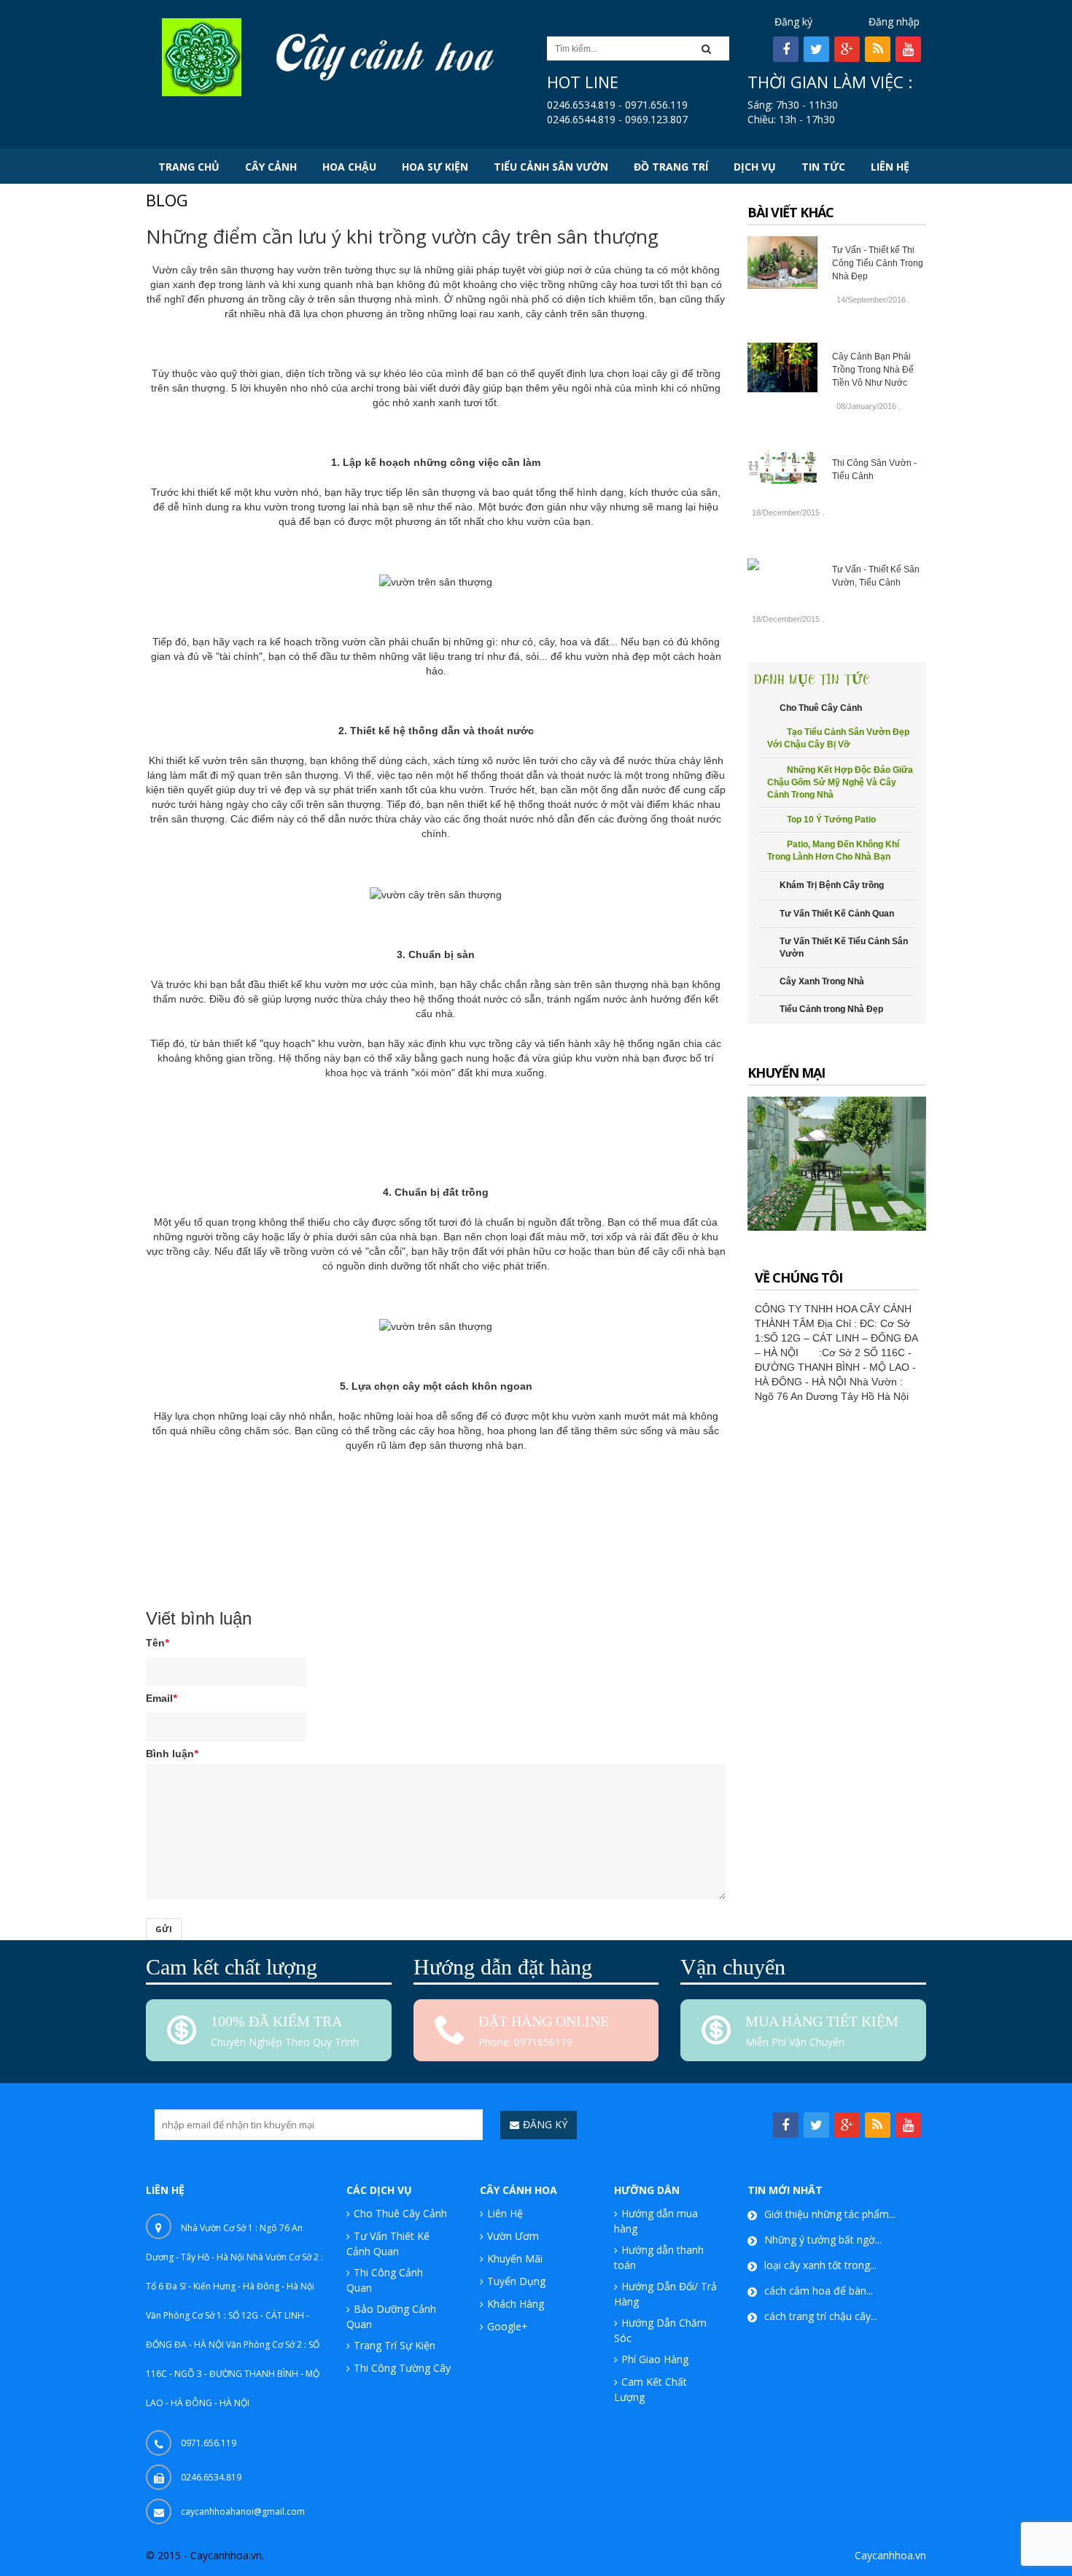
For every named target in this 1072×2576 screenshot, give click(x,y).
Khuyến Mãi (515, 2258)
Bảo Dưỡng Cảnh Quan (391, 2316)
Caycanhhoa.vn (890, 2555)
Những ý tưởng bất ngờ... (823, 2240)
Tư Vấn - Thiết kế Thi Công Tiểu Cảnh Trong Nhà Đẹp (878, 263)
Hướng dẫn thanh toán (659, 2257)
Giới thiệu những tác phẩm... (830, 2214)
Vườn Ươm (513, 2236)
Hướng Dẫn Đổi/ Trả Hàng (665, 2294)
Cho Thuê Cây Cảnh (400, 2213)
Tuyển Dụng (516, 2281)
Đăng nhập (894, 22)
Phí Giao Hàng (655, 2359)
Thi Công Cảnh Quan (385, 2280)
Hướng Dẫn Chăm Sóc (660, 2330)
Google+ (508, 2326)
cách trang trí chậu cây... (821, 2316)
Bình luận (172, 1754)
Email (161, 1698)
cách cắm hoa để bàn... (819, 2291)
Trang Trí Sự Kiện (395, 2345)
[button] (711, 48)
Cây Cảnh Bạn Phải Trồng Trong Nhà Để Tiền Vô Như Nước (873, 370)
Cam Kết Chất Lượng (650, 2389)
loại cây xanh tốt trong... (820, 2265)
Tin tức (162, 1557)
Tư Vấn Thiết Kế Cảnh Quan (388, 2244)
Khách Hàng (516, 2304)
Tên (157, 1643)
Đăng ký (793, 22)
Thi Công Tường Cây (402, 2368)
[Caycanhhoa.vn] (202, 56)
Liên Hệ (505, 2213)
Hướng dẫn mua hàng (656, 2221)
